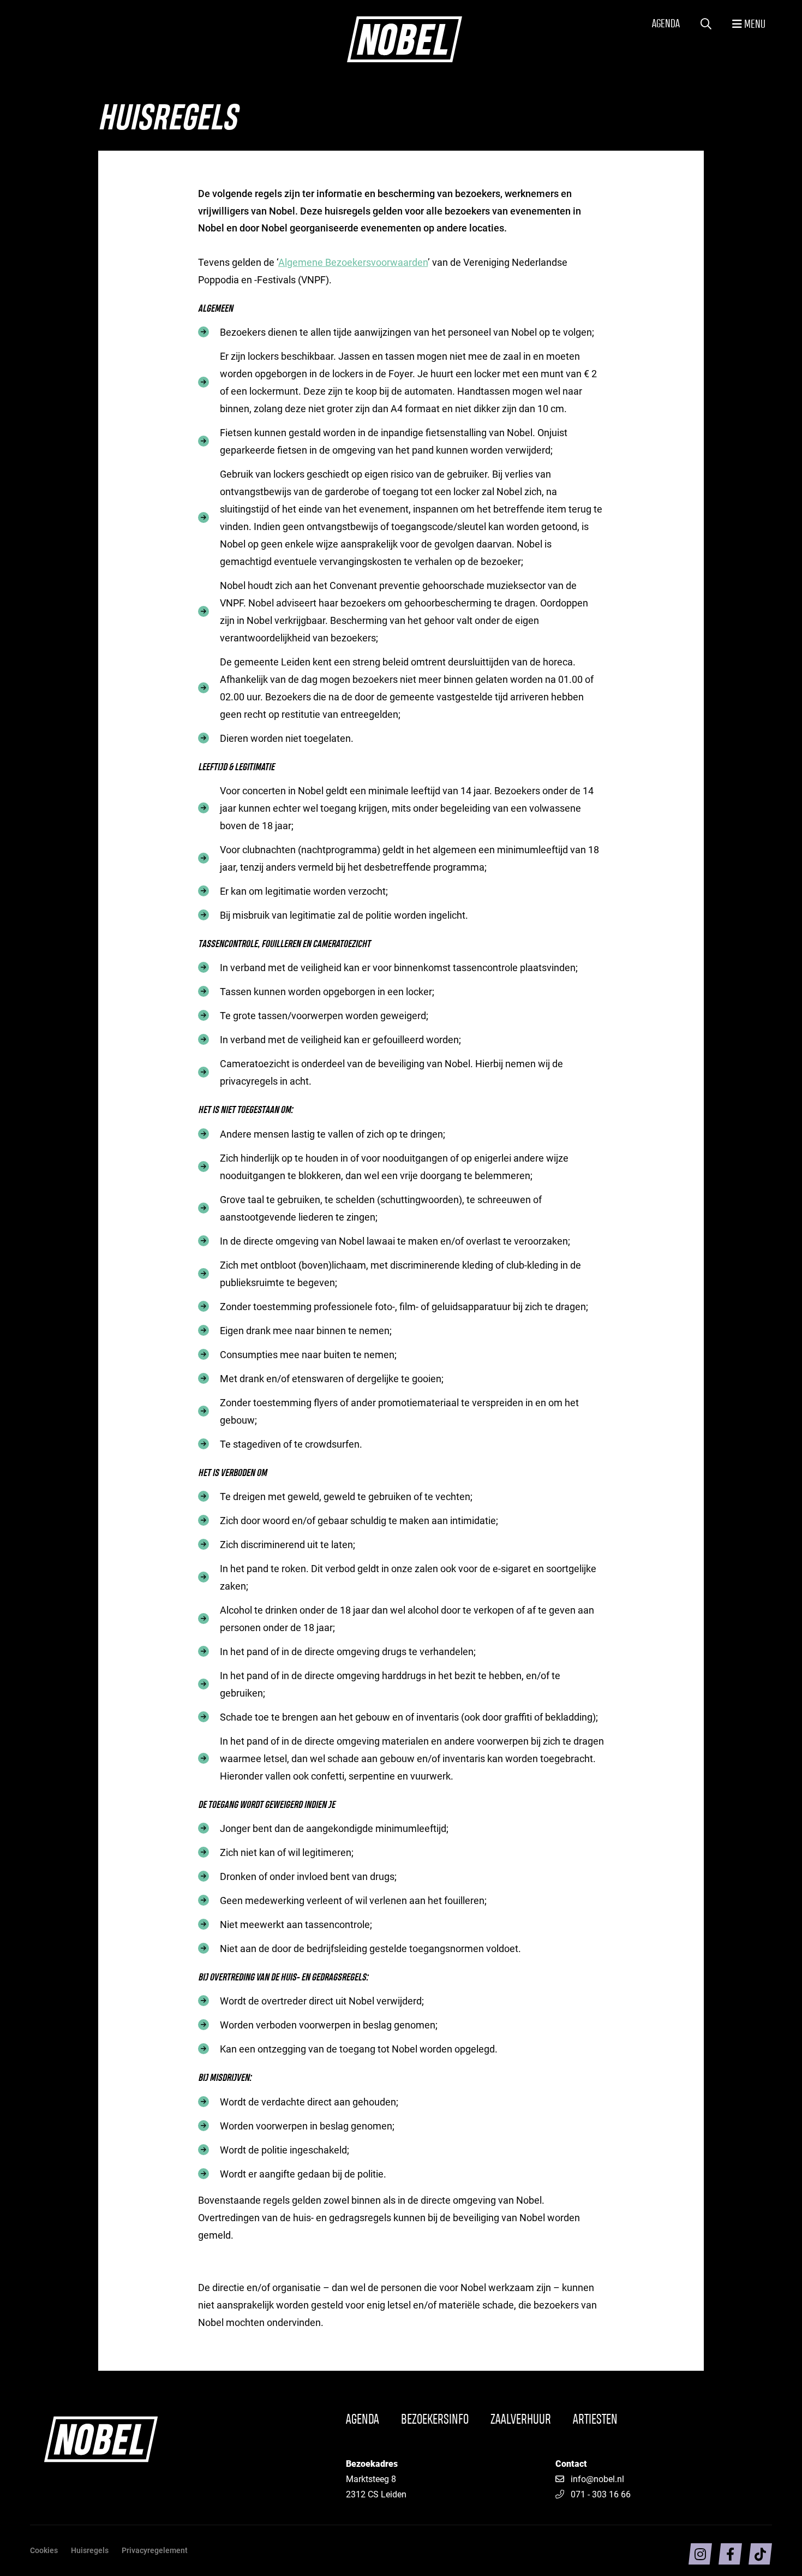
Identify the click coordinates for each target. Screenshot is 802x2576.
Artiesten (595, 2420)
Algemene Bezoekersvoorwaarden (353, 262)
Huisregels (90, 2550)
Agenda (666, 24)
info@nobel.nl (597, 2479)
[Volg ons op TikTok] (760, 2554)
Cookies (44, 2550)
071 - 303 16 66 (601, 2494)
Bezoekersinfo (435, 2420)
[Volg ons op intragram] (700, 2554)
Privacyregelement (155, 2550)
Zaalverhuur (521, 2420)
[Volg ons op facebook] (730, 2554)
